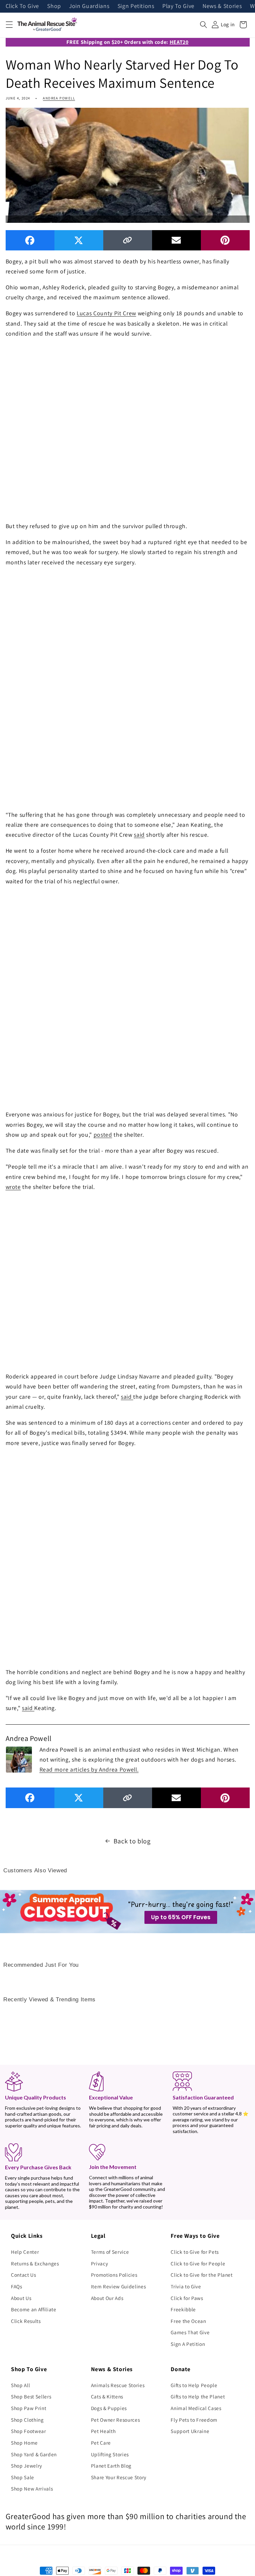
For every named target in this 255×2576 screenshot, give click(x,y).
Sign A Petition (188, 2344)
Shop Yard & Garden (34, 2454)
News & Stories (222, 6)
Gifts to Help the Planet (198, 2396)
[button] (9, 25)
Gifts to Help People (194, 2385)
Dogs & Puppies (109, 2408)
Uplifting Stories (110, 2454)
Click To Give (23, 6)
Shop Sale (23, 2477)
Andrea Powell (59, 98)
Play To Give (178, 6)
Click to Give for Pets (195, 2252)
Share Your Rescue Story (119, 2477)
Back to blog (132, 1841)
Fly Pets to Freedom (194, 2420)
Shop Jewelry (27, 2466)
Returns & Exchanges (35, 2263)
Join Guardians (89, 6)
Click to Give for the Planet (202, 2275)
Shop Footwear (29, 2431)
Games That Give (190, 2332)
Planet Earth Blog (111, 2466)
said (139, 835)
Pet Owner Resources (116, 2420)
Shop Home (24, 2443)
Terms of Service (110, 2252)
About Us (21, 2298)
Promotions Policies (114, 2275)
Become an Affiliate (34, 2309)
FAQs (17, 2286)
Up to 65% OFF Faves (181, 1917)
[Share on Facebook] (30, 240)
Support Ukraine (190, 2431)
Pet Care (101, 2443)
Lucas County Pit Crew (106, 313)
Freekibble (183, 2309)
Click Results (26, 2321)
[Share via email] (176, 240)
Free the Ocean (188, 2321)
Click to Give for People (198, 2263)
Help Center (25, 2252)
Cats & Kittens (107, 2396)
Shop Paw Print (29, 2408)
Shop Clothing (27, 2420)
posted (103, 1135)
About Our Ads (107, 2298)
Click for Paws (187, 2298)
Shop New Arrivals (32, 2489)
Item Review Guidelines (119, 2286)
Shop (54, 6)
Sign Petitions (136, 6)
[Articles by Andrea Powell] (19, 1759)
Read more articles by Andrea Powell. (89, 1769)
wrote (13, 1187)
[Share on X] (79, 240)
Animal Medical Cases (196, 2408)
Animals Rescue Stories (118, 2385)
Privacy (100, 2263)
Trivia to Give (186, 2286)
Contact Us (24, 2275)
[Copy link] (128, 240)
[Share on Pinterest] (225, 240)
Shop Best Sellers (31, 2396)
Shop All (20, 2385)
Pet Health (103, 2431)
